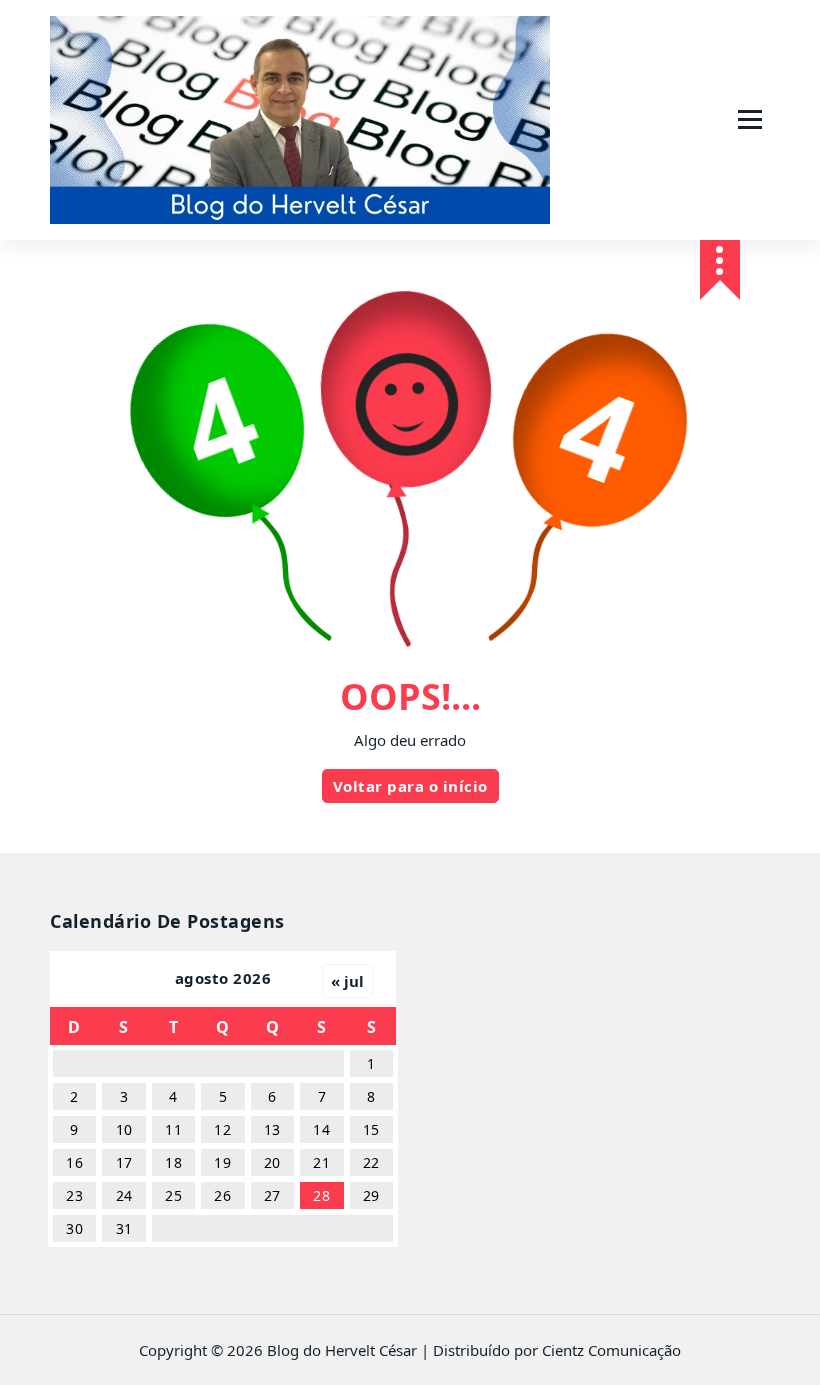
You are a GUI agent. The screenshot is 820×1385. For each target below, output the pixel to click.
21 (321, 1162)
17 (124, 1162)
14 (321, 1129)
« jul (347, 981)
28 (321, 1195)
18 (173, 1162)
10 (124, 1129)
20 (272, 1162)
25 (173, 1195)
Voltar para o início (410, 786)
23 (74, 1195)
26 (222, 1195)
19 (222, 1162)
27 (272, 1195)
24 (124, 1195)
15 (371, 1129)
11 (173, 1129)
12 (222, 1129)
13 (272, 1129)
